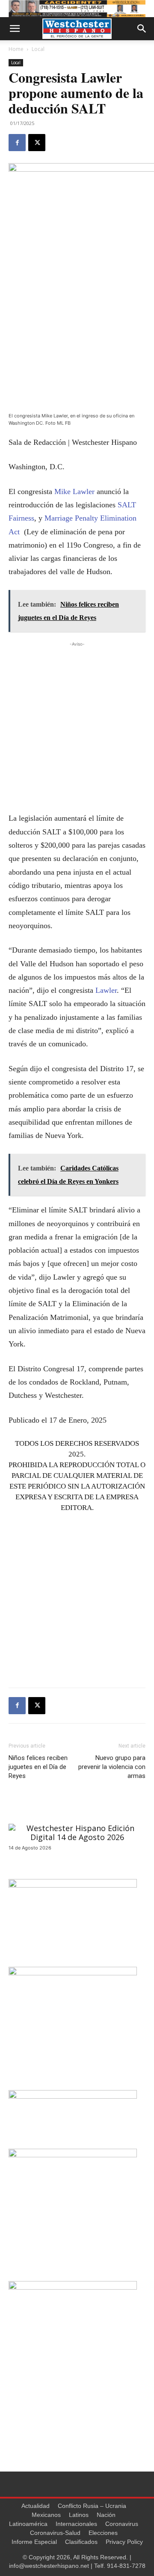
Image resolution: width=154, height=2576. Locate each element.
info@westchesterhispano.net (49, 2566)
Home (16, 49)
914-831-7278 (126, 2566)
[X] (37, 143)
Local (38, 49)
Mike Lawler (76, 491)
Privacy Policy (124, 2542)
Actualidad (36, 2506)
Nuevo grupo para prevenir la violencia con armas (112, 1767)
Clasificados (81, 2542)
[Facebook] (17, 143)
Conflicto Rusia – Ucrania (92, 2506)
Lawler (105, 990)
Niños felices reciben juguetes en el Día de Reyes (38, 1767)
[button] (15, 29)
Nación (106, 2515)
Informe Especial (34, 2542)
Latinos (79, 2515)
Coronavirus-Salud (55, 2533)
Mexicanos (46, 2515)
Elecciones (103, 2533)
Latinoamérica (28, 2524)
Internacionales (76, 2524)
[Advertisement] (77, 726)
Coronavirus (122, 2524)
